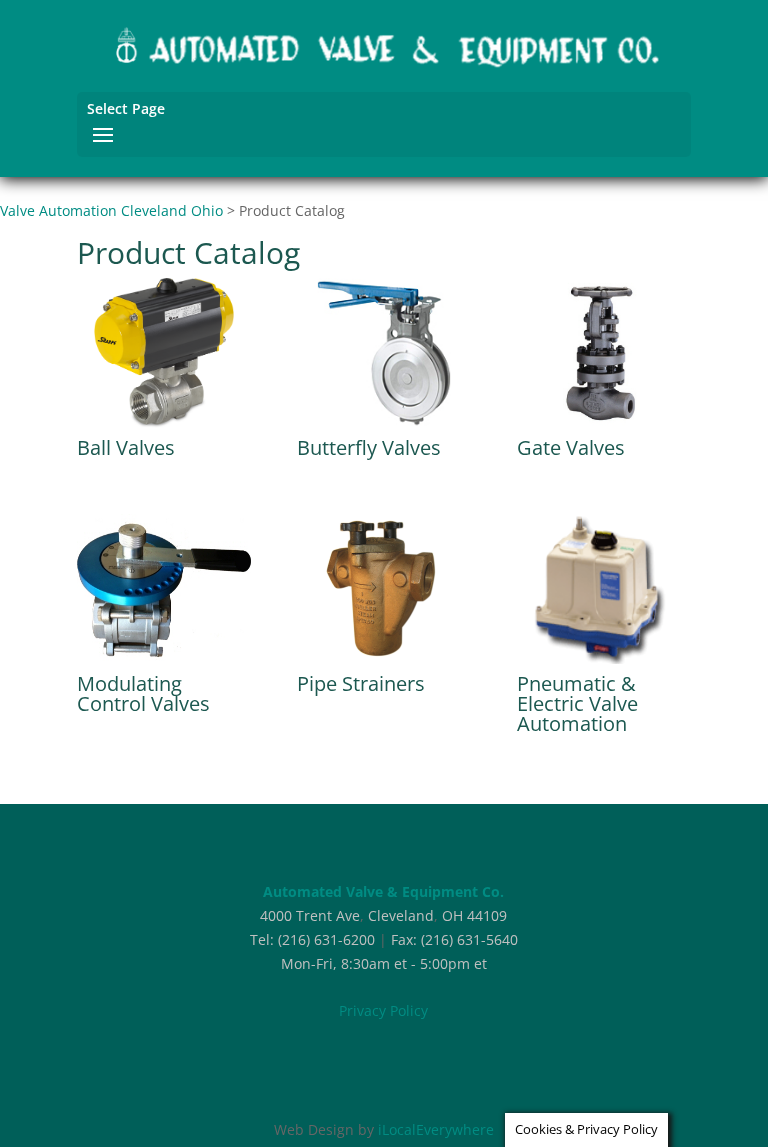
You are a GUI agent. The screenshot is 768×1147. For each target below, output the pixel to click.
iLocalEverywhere (436, 1129)
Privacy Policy (383, 1010)
